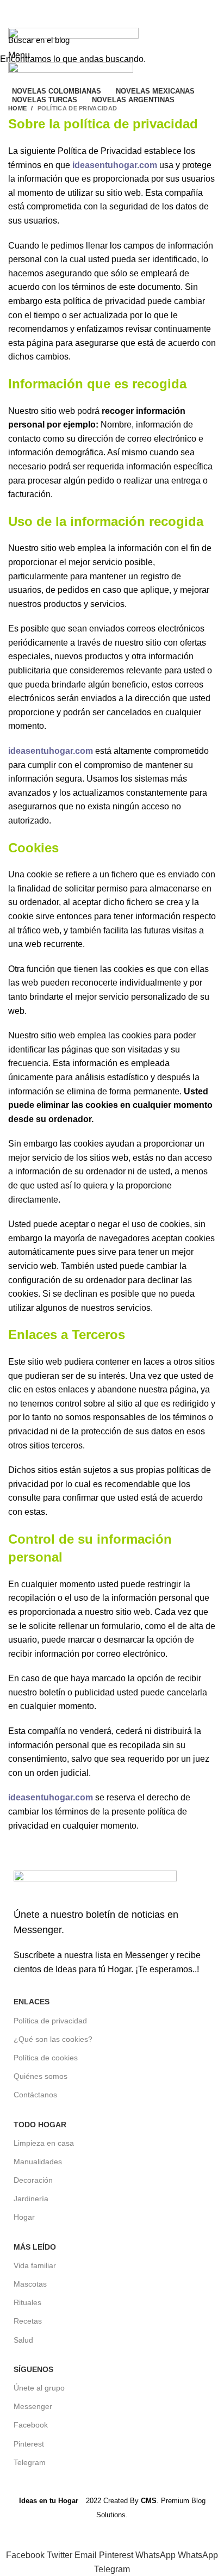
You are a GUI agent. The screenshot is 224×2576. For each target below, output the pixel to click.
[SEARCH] (209, 40)
